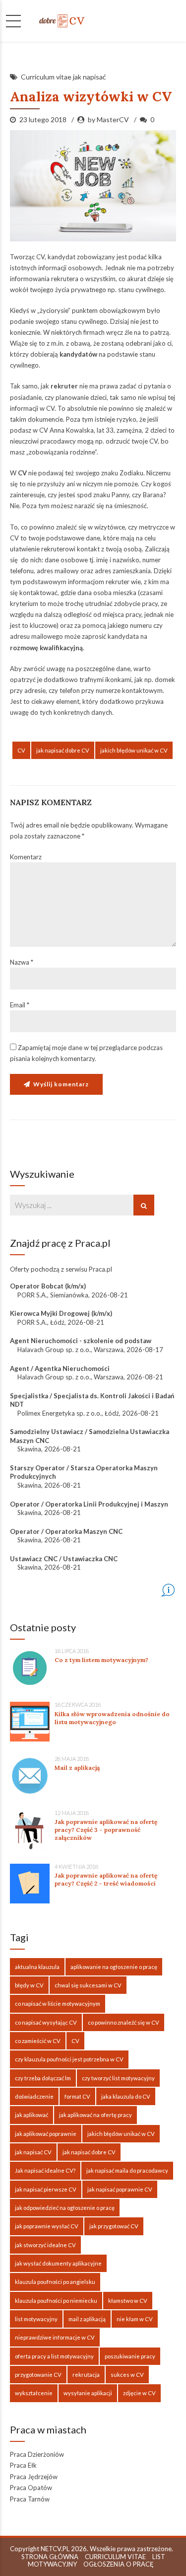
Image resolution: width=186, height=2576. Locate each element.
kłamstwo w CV (128, 2301)
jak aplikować (31, 2115)
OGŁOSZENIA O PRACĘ (119, 2564)
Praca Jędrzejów (34, 2477)
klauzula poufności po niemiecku (56, 2301)
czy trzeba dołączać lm (43, 2078)
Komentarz (26, 857)
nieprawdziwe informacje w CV (55, 2337)
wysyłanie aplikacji (88, 2393)
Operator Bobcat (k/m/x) (48, 1286)
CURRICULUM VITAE (115, 2557)
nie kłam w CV (135, 2319)
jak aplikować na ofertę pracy (95, 2115)
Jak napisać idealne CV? (45, 2170)
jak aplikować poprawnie (46, 2134)
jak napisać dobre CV (63, 750)
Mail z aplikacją (77, 1768)
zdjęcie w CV (139, 2393)
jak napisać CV (33, 2152)
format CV (77, 2096)
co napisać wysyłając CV (46, 2022)
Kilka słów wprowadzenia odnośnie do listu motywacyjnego (112, 1718)
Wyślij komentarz (61, 1084)
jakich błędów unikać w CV (134, 750)
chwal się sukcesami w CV (88, 1985)
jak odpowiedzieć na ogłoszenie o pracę (65, 2208)
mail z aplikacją (87, 2319)
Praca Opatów (31, 2488)
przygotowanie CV (38, 2375)
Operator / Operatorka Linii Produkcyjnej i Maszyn (89, 1504)
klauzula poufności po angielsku (55, 2282)
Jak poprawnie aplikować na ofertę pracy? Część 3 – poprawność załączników (106, 1830)
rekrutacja (86, 2375)
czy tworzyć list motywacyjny (118, 2078)
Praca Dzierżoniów (37, 2454)
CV (21, 750)
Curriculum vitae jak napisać (63, 77)
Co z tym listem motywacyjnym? (101, 1660)
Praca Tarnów (30, 2499)
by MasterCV (108, 119)
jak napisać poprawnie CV (120, 2189)
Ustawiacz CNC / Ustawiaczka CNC (64, 1559)
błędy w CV (29, 1985)
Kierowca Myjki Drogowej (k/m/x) (61, 1313)
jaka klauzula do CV (126, 2096)
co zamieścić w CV (38, 2041)
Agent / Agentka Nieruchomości (60, 1368)
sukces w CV (127, 2375)
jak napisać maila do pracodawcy (127, 2170)
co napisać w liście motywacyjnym (58, 2004)
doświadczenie (34, 2096)
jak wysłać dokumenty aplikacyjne (58, 2263)
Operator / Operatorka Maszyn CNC (66, 1531)
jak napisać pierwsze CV (46, 2189)
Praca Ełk (23, 2465)
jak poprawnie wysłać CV (47, 2226)
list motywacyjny (36, 2319)
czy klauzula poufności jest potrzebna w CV (69, 2059)
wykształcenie (34, 2393)
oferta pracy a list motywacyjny (54, 2356)
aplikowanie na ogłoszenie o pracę (114, 1967)
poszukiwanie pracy (130, 2356)
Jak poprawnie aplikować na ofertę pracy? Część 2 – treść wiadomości (106, 1879)
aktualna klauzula (37, 1967)
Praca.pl (100, 1269)
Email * (20, 1005)
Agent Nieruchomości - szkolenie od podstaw (81, 1341)
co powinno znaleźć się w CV (124, 2022)
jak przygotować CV (114, 2226)
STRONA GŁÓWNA (50, 2557)
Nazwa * (22, 962)
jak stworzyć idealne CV (45, 2245)
